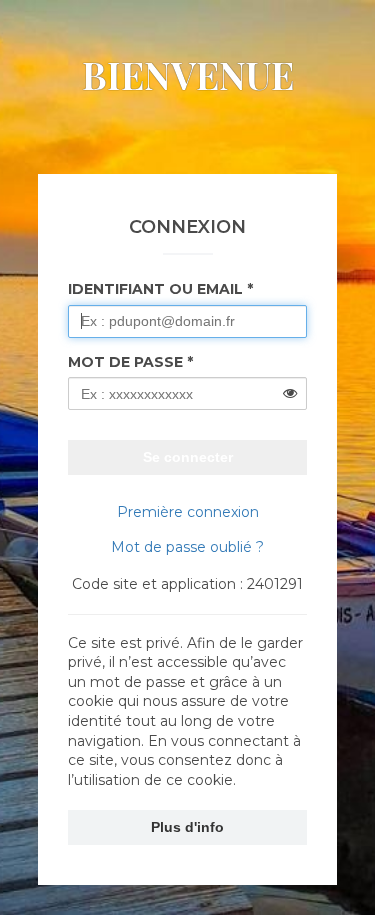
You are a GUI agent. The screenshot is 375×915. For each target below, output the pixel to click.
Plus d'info (187, 827)
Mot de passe (125, 362)
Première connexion (188, 512)
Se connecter (188, 457)
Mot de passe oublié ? (187, 547)
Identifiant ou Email (155, 289)
